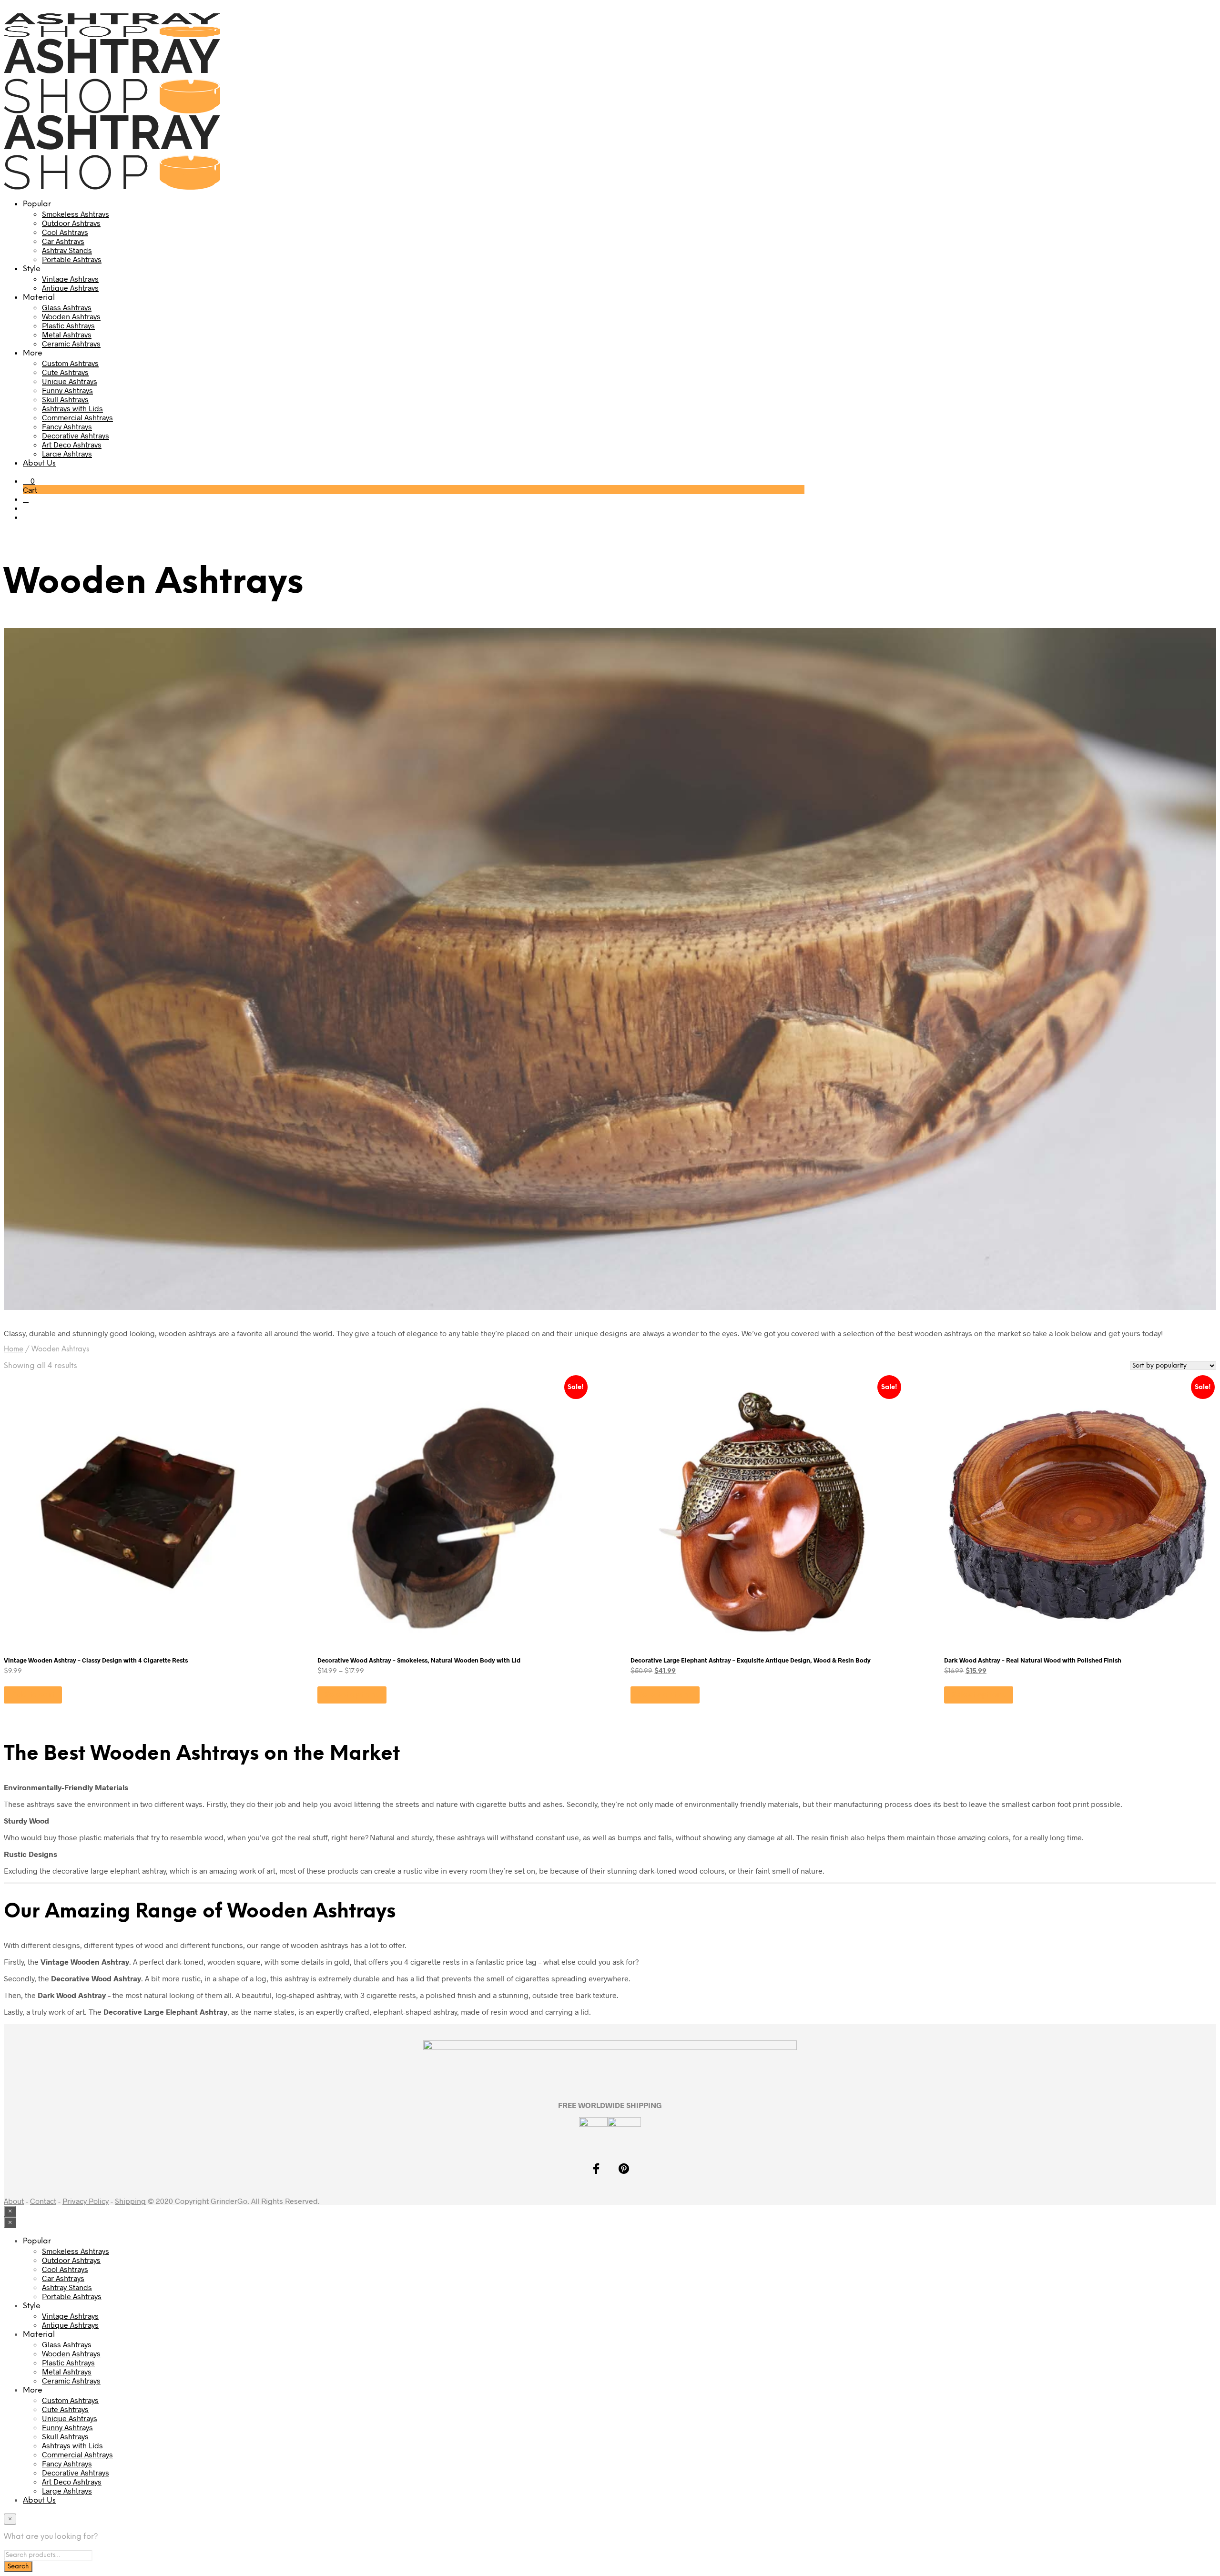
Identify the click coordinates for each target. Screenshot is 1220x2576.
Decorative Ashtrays (76, 435)
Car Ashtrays (63, 241)
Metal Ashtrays (67, 334)
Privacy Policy (86, 2201)
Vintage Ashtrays (70, 279)
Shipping (130, 2201)
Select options (352, 1695)
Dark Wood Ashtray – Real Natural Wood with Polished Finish (1033, 1660)
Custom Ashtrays (70, 363)
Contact (43, 2201)
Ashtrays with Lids (72, 408)
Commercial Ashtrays (77, 417)
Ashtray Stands (67, 250)
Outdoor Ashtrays (71, 223)
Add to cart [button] (33, 1695)
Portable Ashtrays (72, 259)
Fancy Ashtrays (67, 426)
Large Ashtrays (67, 453)
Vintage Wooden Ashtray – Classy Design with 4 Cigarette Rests (96, 1660)
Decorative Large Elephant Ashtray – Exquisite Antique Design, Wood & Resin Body (751, 1660)
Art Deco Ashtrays (72, 444)
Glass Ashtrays (67, 307)
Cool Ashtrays (65, 232)
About (14, 2201)
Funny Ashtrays (67, 390)
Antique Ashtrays (70, 288)
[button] (29, 481)
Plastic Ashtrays (68, 325)
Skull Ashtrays (65, 399)
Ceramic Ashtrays (71, 343)
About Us (39, 463)
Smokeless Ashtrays (76, 214)
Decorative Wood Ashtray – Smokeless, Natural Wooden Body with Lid (419, 1660)
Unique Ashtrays (70, 381)
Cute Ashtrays (65, 372)
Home (14, 1349)
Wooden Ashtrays (71, 316)
